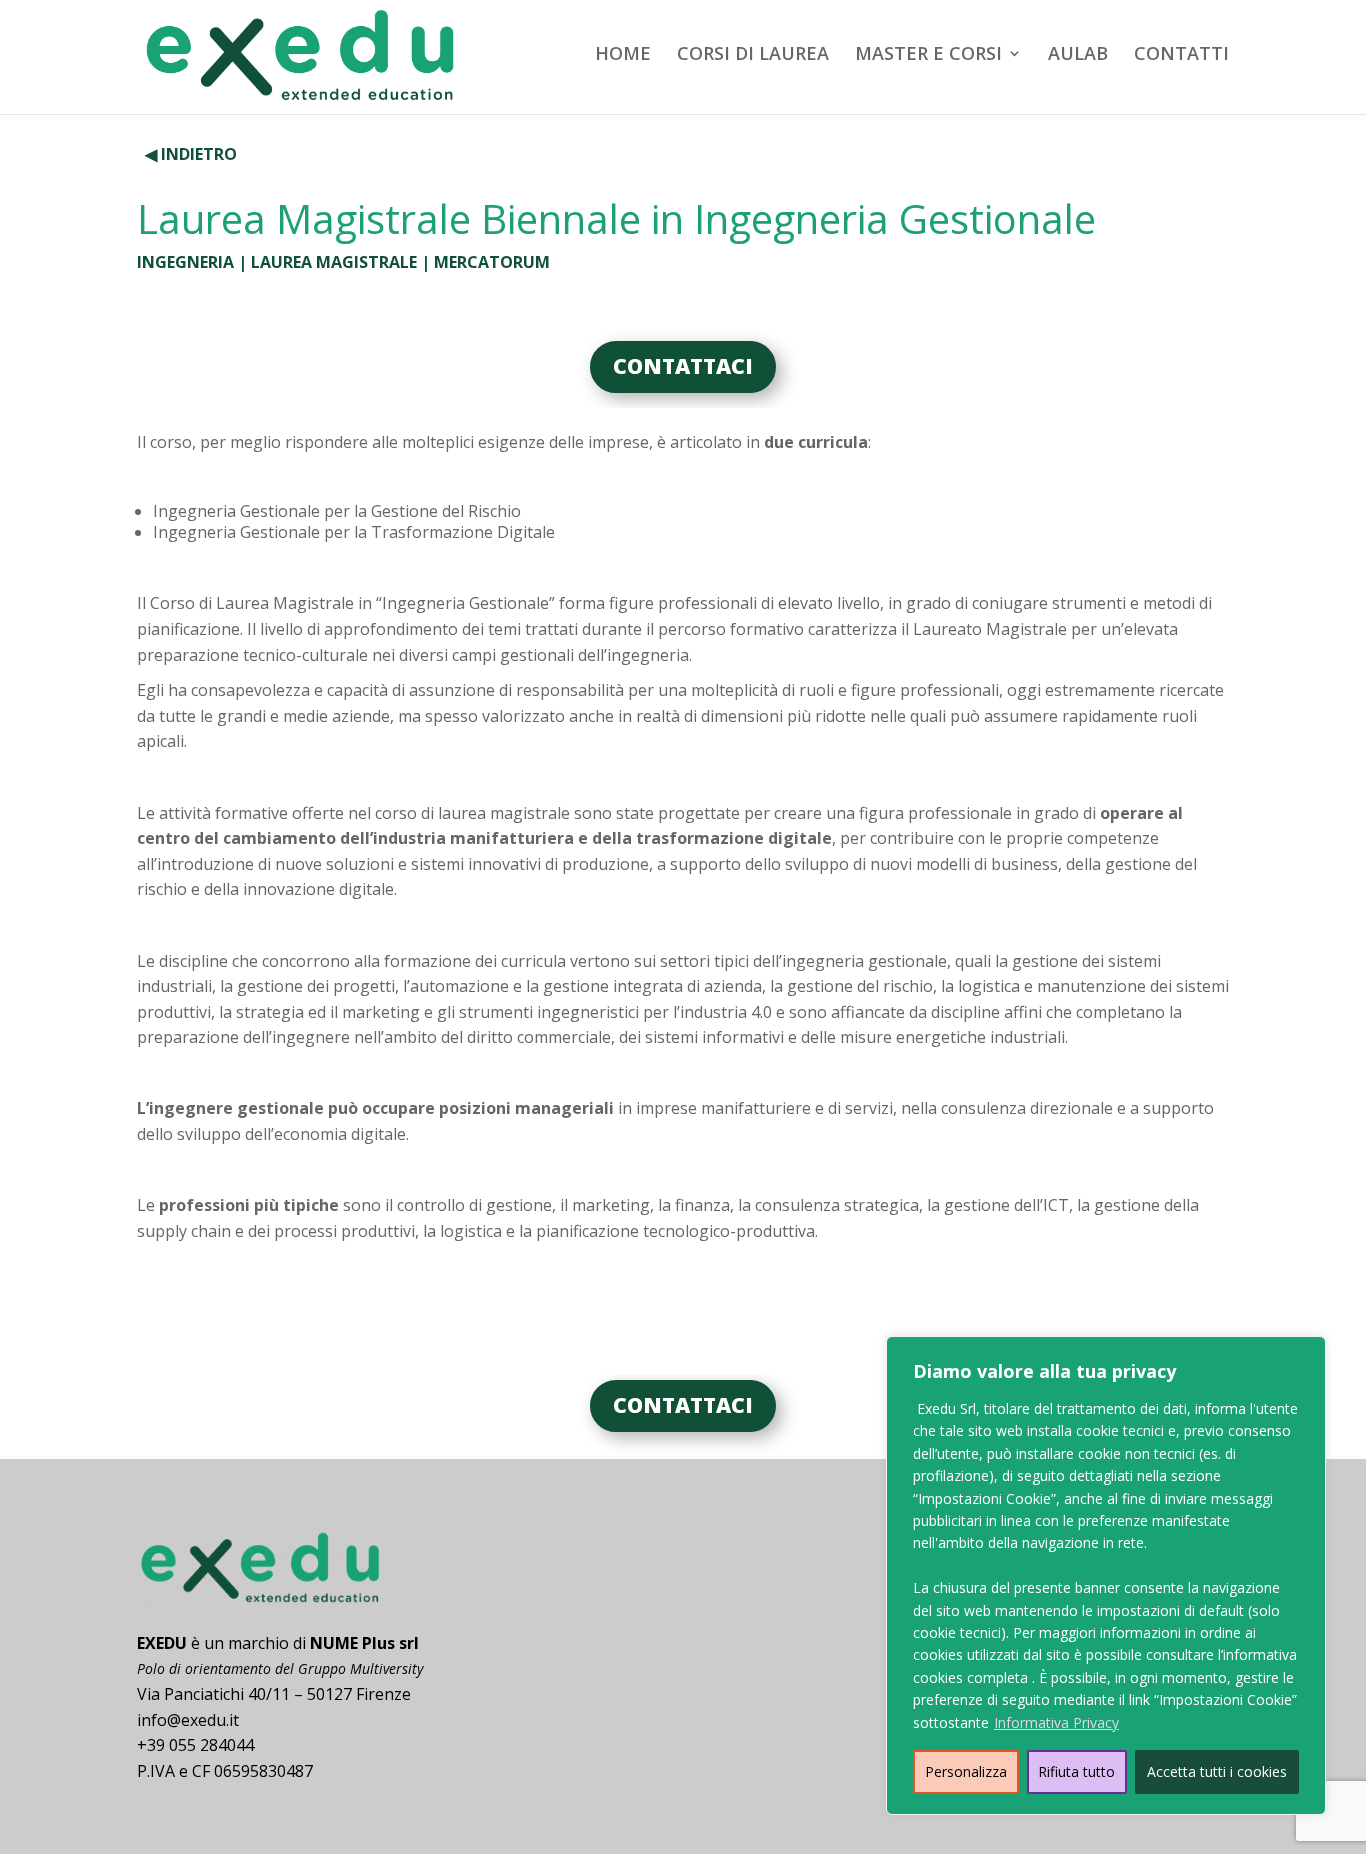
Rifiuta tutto (1076, 1771)
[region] (1106, 1575)
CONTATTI (1181, 55)
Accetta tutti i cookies (1217, 1771)
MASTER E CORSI (928, 55)
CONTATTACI (683, 366)
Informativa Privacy (1056, 1722)
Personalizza (966, 1771)
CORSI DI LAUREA (753, 55)
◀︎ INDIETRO (191, 154)
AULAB (1078, 55)
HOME (623, 55)
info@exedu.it (188, 1720)
